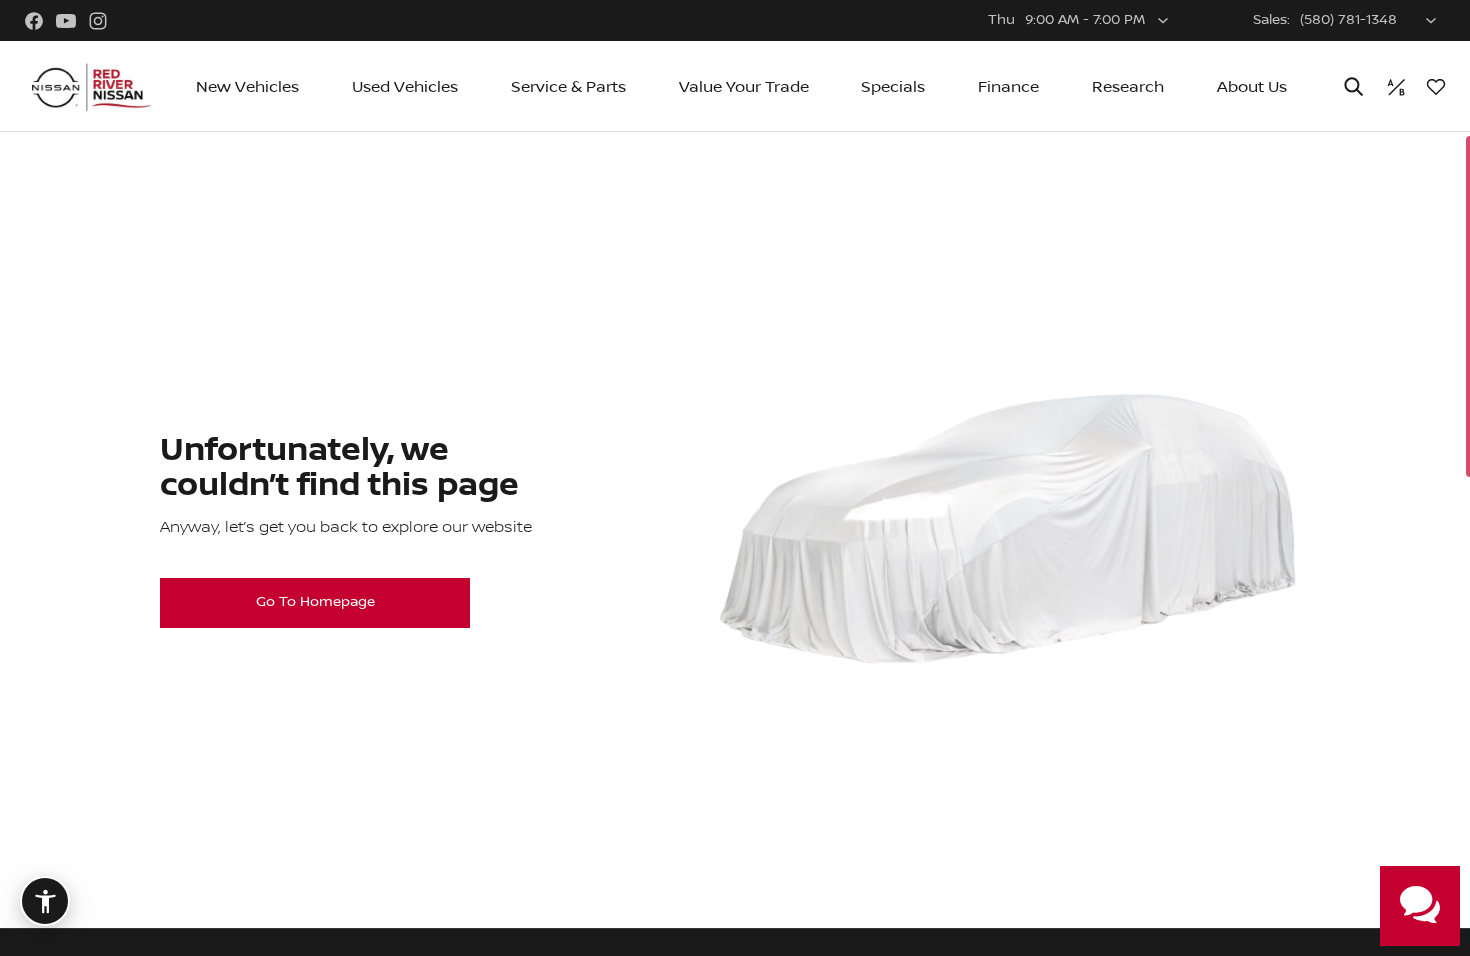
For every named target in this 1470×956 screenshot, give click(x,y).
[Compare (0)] (1396, 87)
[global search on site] (1354, 86)
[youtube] (66, 21)
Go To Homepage (315, 602)
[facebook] (34, 21)
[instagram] (98, 21)
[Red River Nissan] (90, 87)
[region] (735, 544)
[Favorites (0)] (1436, 87)
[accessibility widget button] (45, 901)
